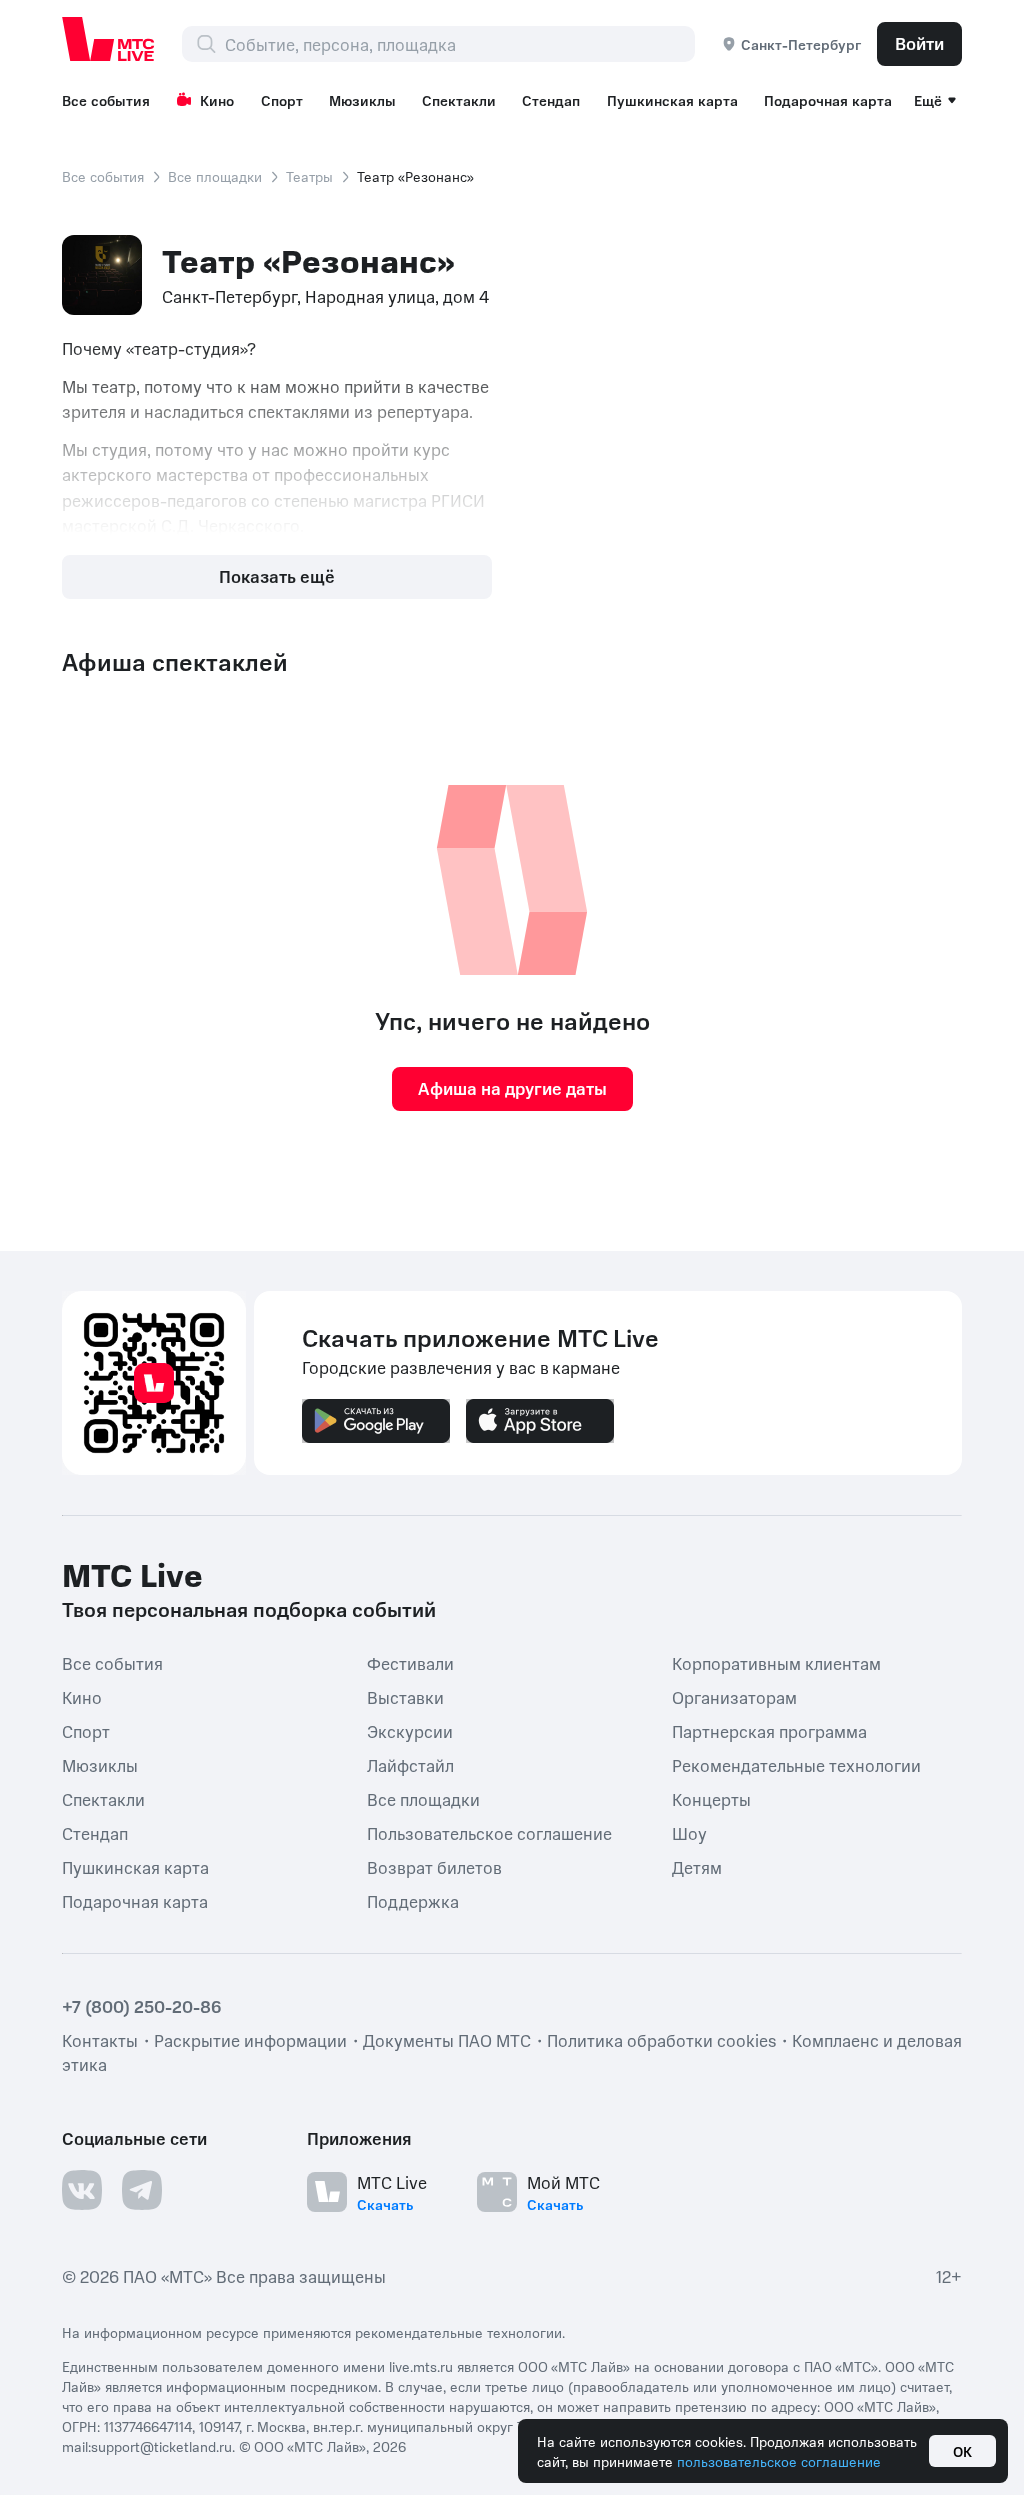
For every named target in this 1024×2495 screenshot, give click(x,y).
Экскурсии (410, 1730)
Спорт (282, 100)
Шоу (689, 1832)
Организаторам (734, 1696)
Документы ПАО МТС (447, 2039)
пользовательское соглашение (779, 2461)
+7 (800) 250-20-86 (142, 2005)
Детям (697, 1866)
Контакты (100, 2039)
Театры (309, 176)
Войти (919, 43)
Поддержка (413, 1900)
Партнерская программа (769, 1730)
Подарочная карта (828, 100)
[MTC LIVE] (109, 39)
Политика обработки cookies (661, 2039)
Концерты (711, 1798)
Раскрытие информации (250, 2039)
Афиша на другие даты (512, 1088)
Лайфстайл (410, 1764)
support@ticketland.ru (161, 2445)
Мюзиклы (362, 100)
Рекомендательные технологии (796, 1764)
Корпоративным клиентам (776, 1662)
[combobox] (459, 44)
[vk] (82, 2189)
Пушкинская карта (672, 100)
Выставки (405, 1696)
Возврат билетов (434, 1866)
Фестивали (410, 1662)
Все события (106, 100)
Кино (217, 100)
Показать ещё (277, 576)
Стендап (551, 100)
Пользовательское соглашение (489, 1832)
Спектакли (459, 100)
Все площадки (215, 176)
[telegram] (142, 2189)
